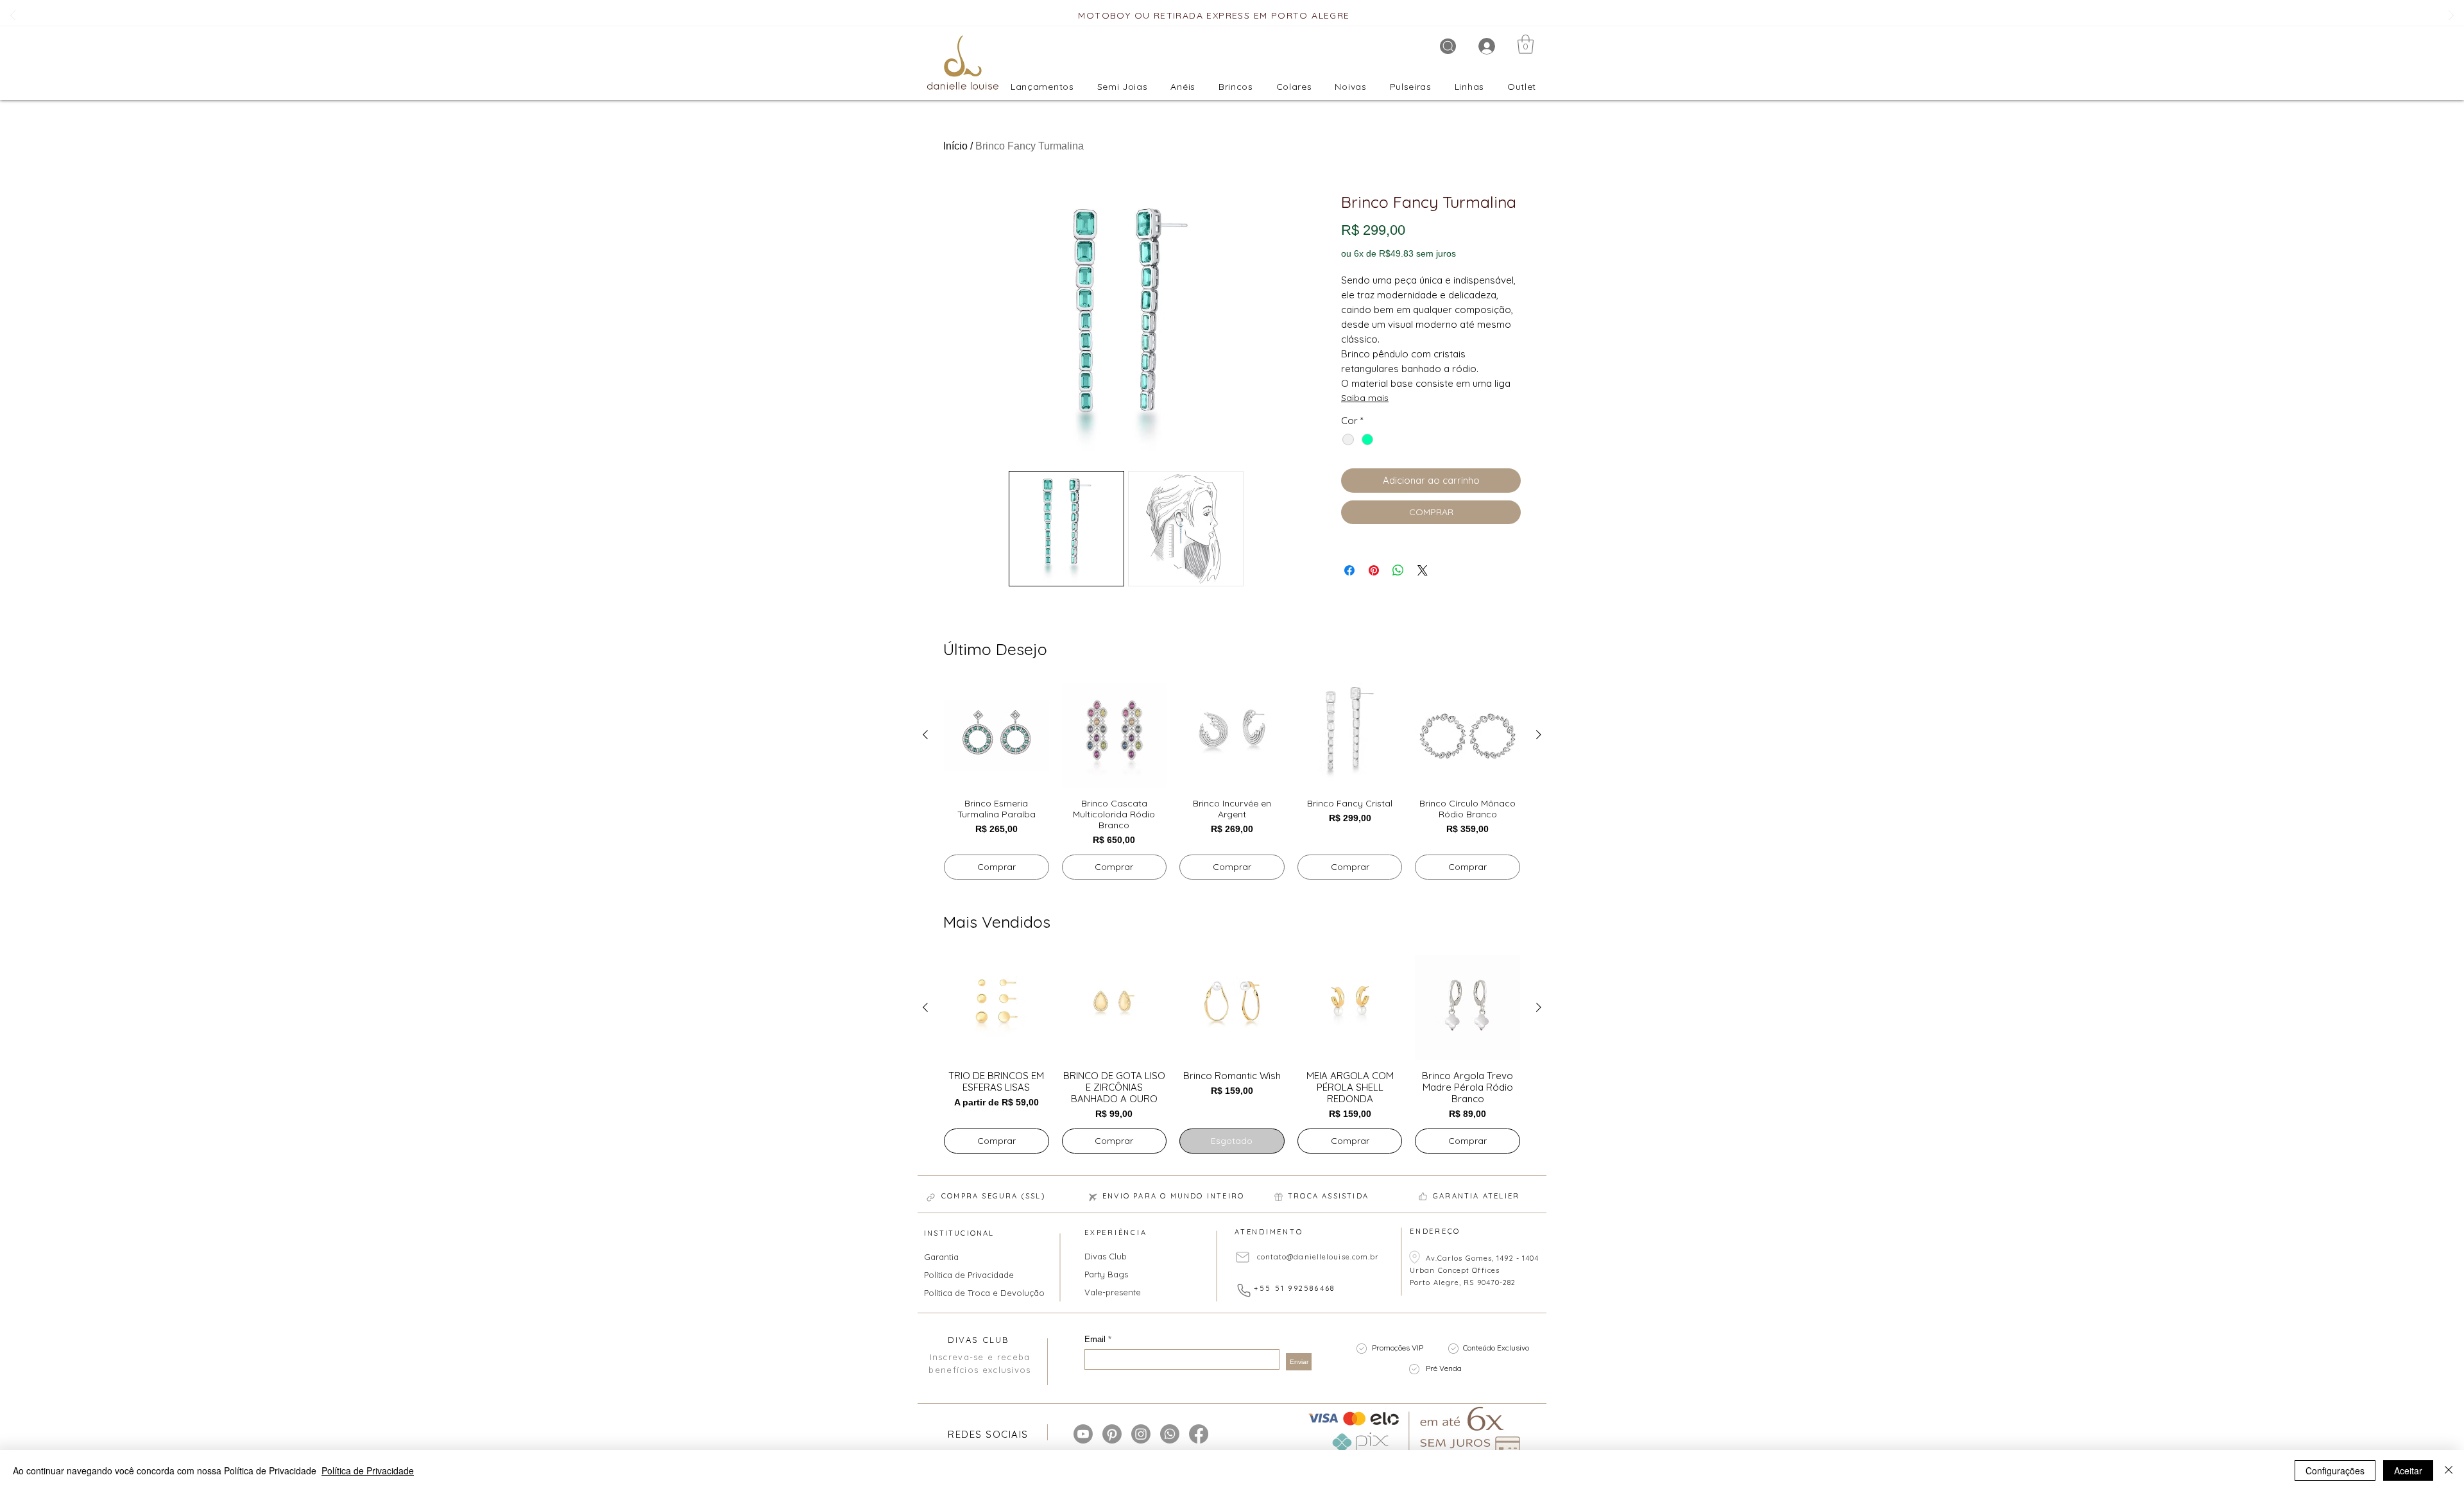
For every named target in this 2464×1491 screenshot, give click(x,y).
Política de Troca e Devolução (976, 1293)
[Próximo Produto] (1539, 735)
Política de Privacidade (969, 1275)
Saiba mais (1365, 398)
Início (955, 146)
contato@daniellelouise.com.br (1318, 1257)
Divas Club (1106, 1256)
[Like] (1423, 1196)
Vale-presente (1113, 1292)
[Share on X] (1423, 570)
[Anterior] (13, 16)
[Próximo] (2451, 16)
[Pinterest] (1112, 1434)
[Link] (930, 1197)
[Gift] (1278, 1197)
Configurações (2335, 1470)
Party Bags (1106, 1274)
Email (1096, 1339)
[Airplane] (1093, 1197)
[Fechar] (2449, 1470)
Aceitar (2408, 1470)
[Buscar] (1448, 46)
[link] (1526, 44)
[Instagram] (1141, 1434)
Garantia (941, 1257)
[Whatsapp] (1170, 1434)
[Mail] (1243, 1257)
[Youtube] (1083, 1434)
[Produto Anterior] (925, 735)
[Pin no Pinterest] (1374, 570)
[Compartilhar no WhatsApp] (1398, 570)
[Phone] (1244, 1290)
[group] (1232, 781)
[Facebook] (1199, 1434)
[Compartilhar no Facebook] (1349, 570)
